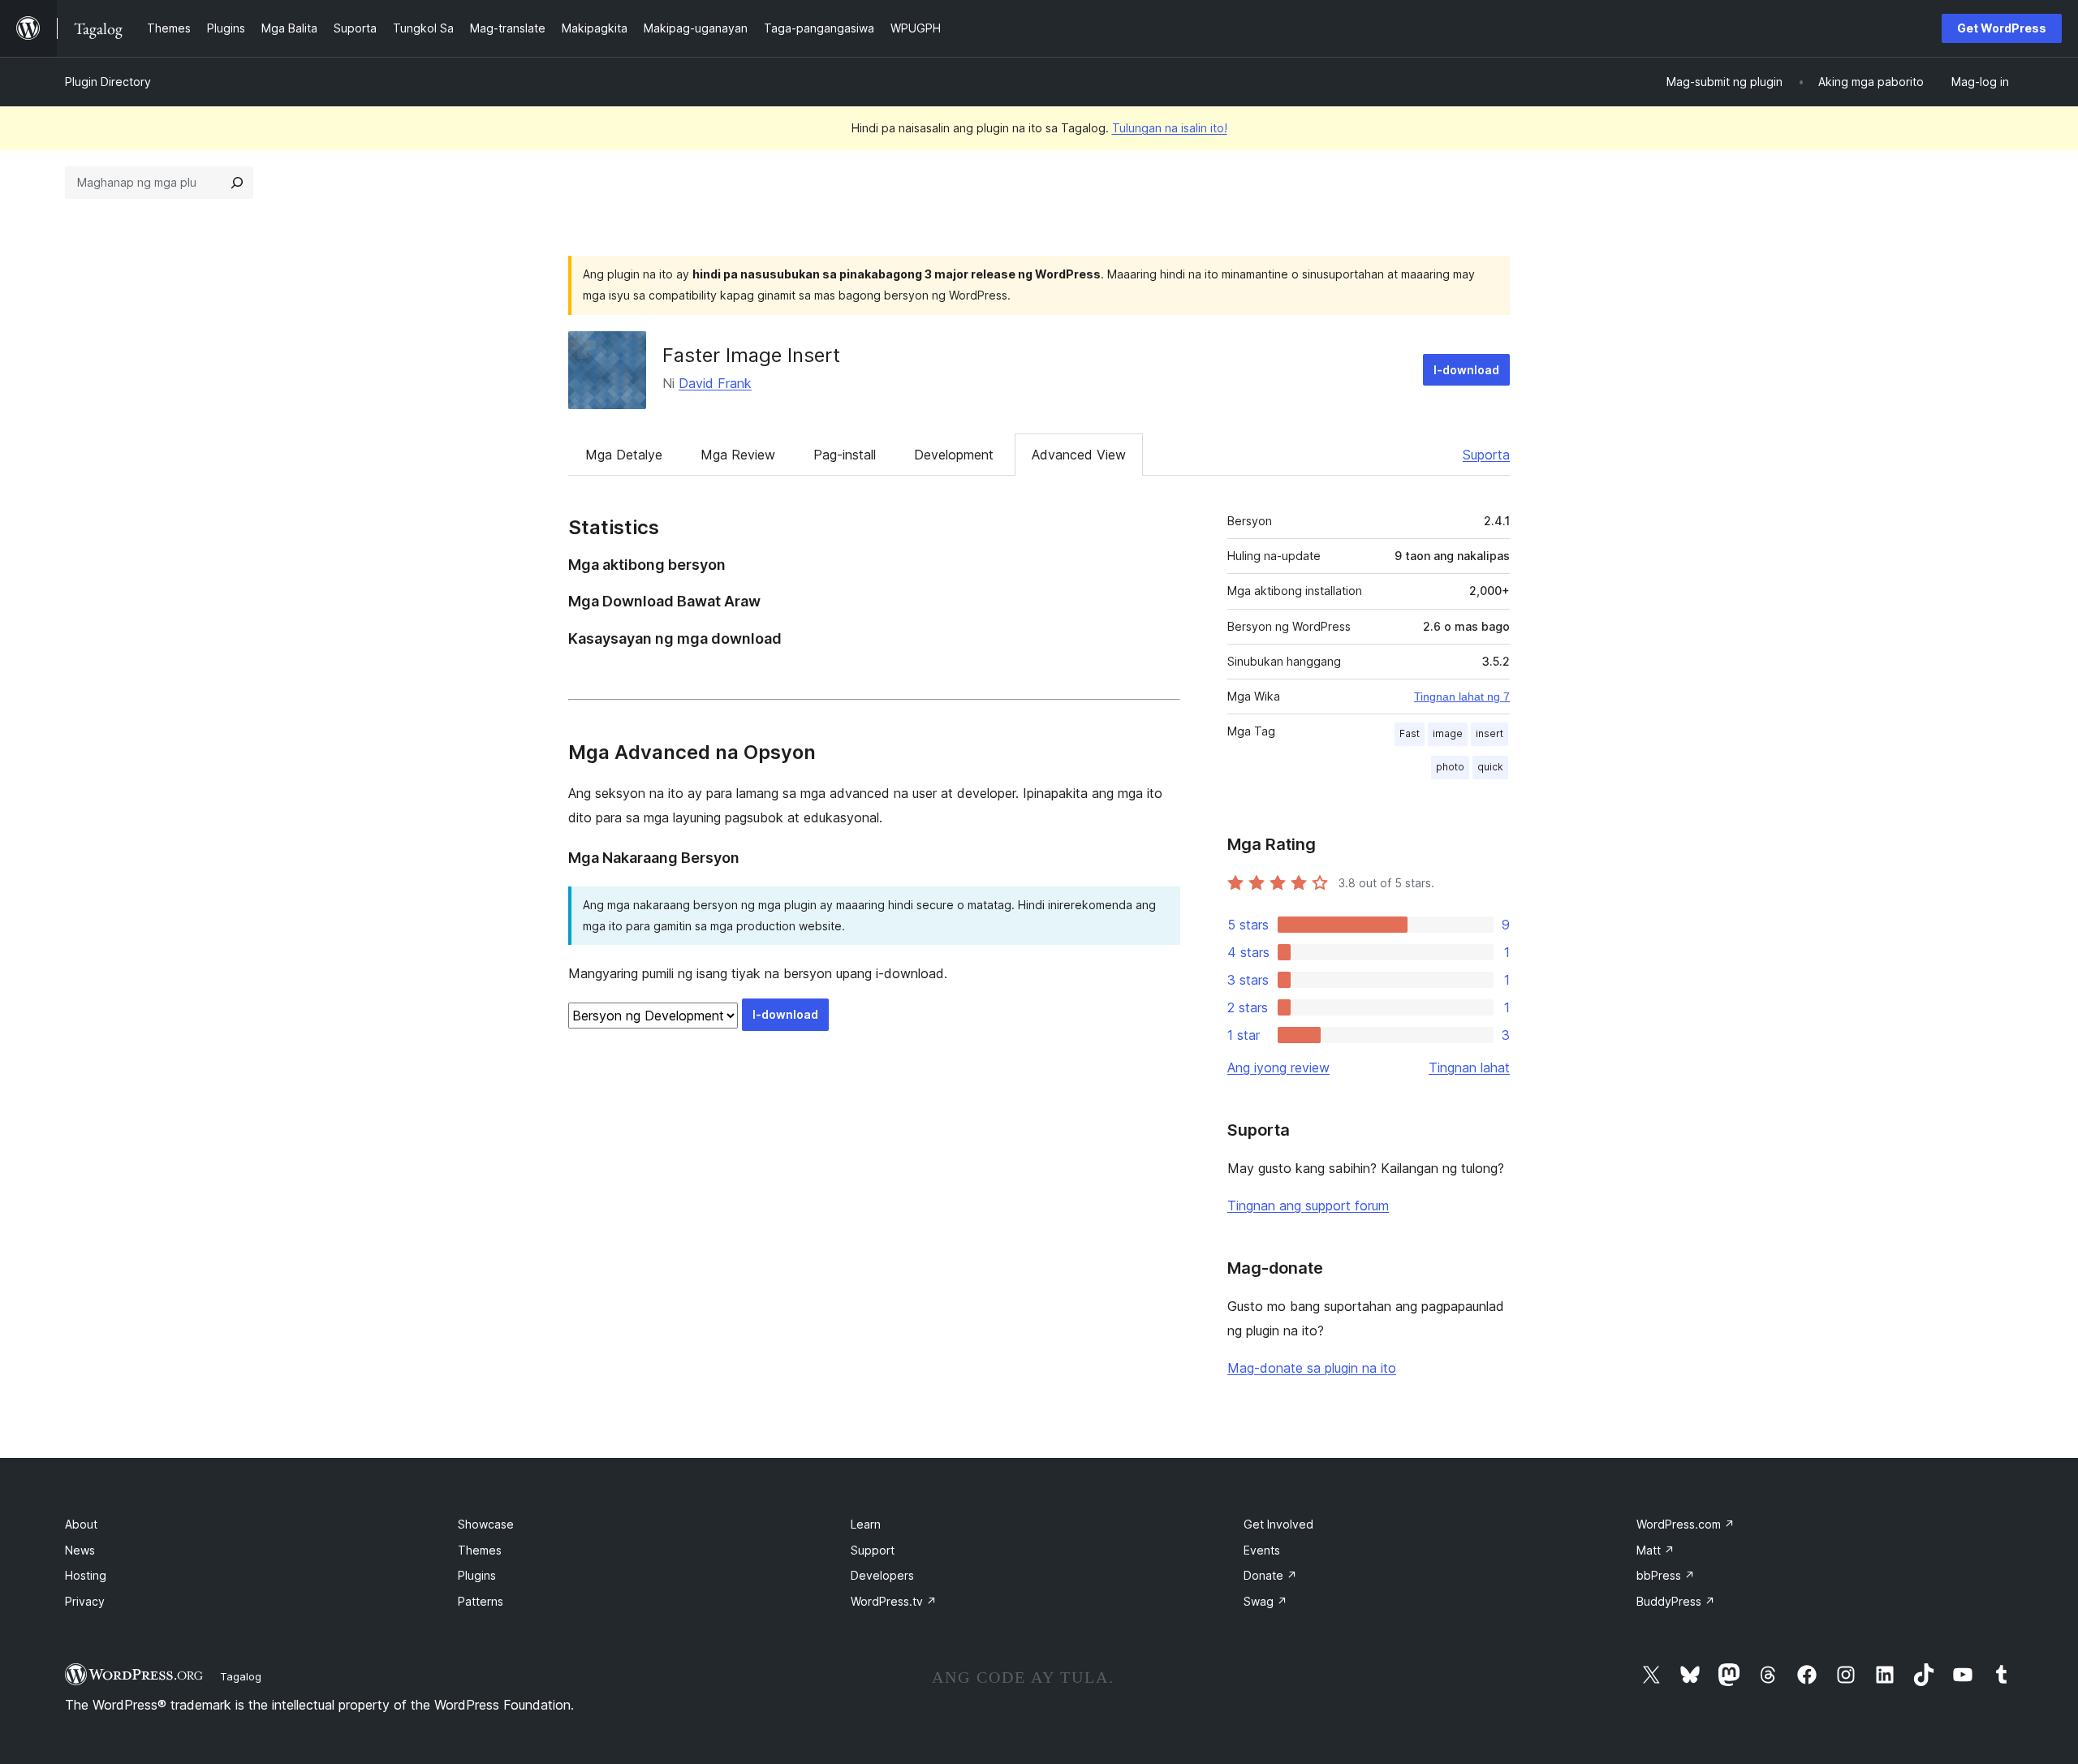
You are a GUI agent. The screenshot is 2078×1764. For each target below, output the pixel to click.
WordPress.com (1686, 1524)
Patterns (481, 1601)
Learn (866, 1524)
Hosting (86, 1575)
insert (1490, 733)
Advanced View (1079, 455)
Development (954, 455)
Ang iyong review (1278, 1067)
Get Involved (1278, 1524)
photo (1450, 767)
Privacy (85, 1601)
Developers (882, 1575)
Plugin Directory (108, 82)
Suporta (1486, 455)
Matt (1656, 1550)
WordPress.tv (894, 1601)
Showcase (486, 1524)
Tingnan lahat (1469, 1067)
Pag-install (845, 455)
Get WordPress (2002, 28)
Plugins (477, 1575)
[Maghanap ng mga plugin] (237, 183)
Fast (1410, 733)
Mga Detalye (624, 455)
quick (1490, 767)
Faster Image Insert (751, 355)
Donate (1270, 1575)
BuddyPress (1676, 1601)
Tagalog (241, 1676)
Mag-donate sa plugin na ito (1312, 1368)
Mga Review (738, 455)
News (80, 1550)
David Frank (715, 383)
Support (873, 1550)
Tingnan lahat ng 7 (1462, 697)
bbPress (1666, 1575)
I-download (1466, 370)
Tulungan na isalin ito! (1170, 128)
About (81, 1524)
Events (1262, 1550)
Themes (480, 1550)
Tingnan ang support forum (1308, 1205)
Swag (1265, 1601)
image (1448, 733)
